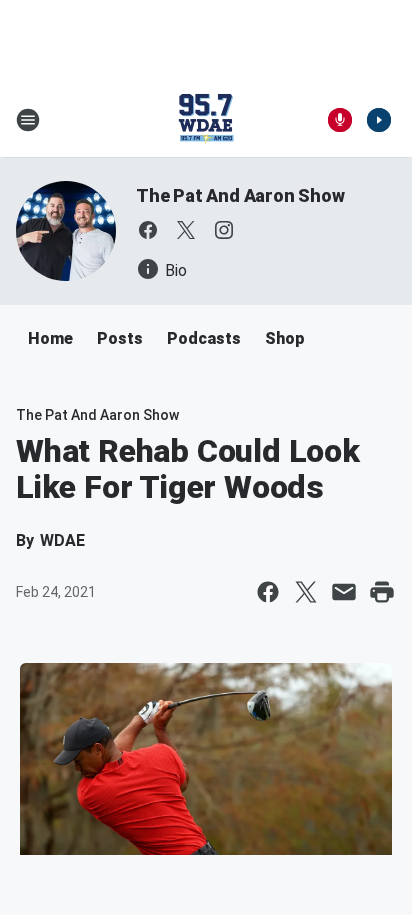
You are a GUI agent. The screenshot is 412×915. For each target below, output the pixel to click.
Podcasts (204, 338)
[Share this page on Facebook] (268, 592)
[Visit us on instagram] (224, 230)
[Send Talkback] (340, 120)
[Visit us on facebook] (148, 230)
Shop (285, 338)
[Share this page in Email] (344, 592)
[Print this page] (382, 592)
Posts (120, 338)
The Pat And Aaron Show (240, 195)
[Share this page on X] (306, 592)
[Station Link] (206, 120)
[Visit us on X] (186, 230)
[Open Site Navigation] (28, 120)
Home (50, 338)
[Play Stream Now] (379, 120)
